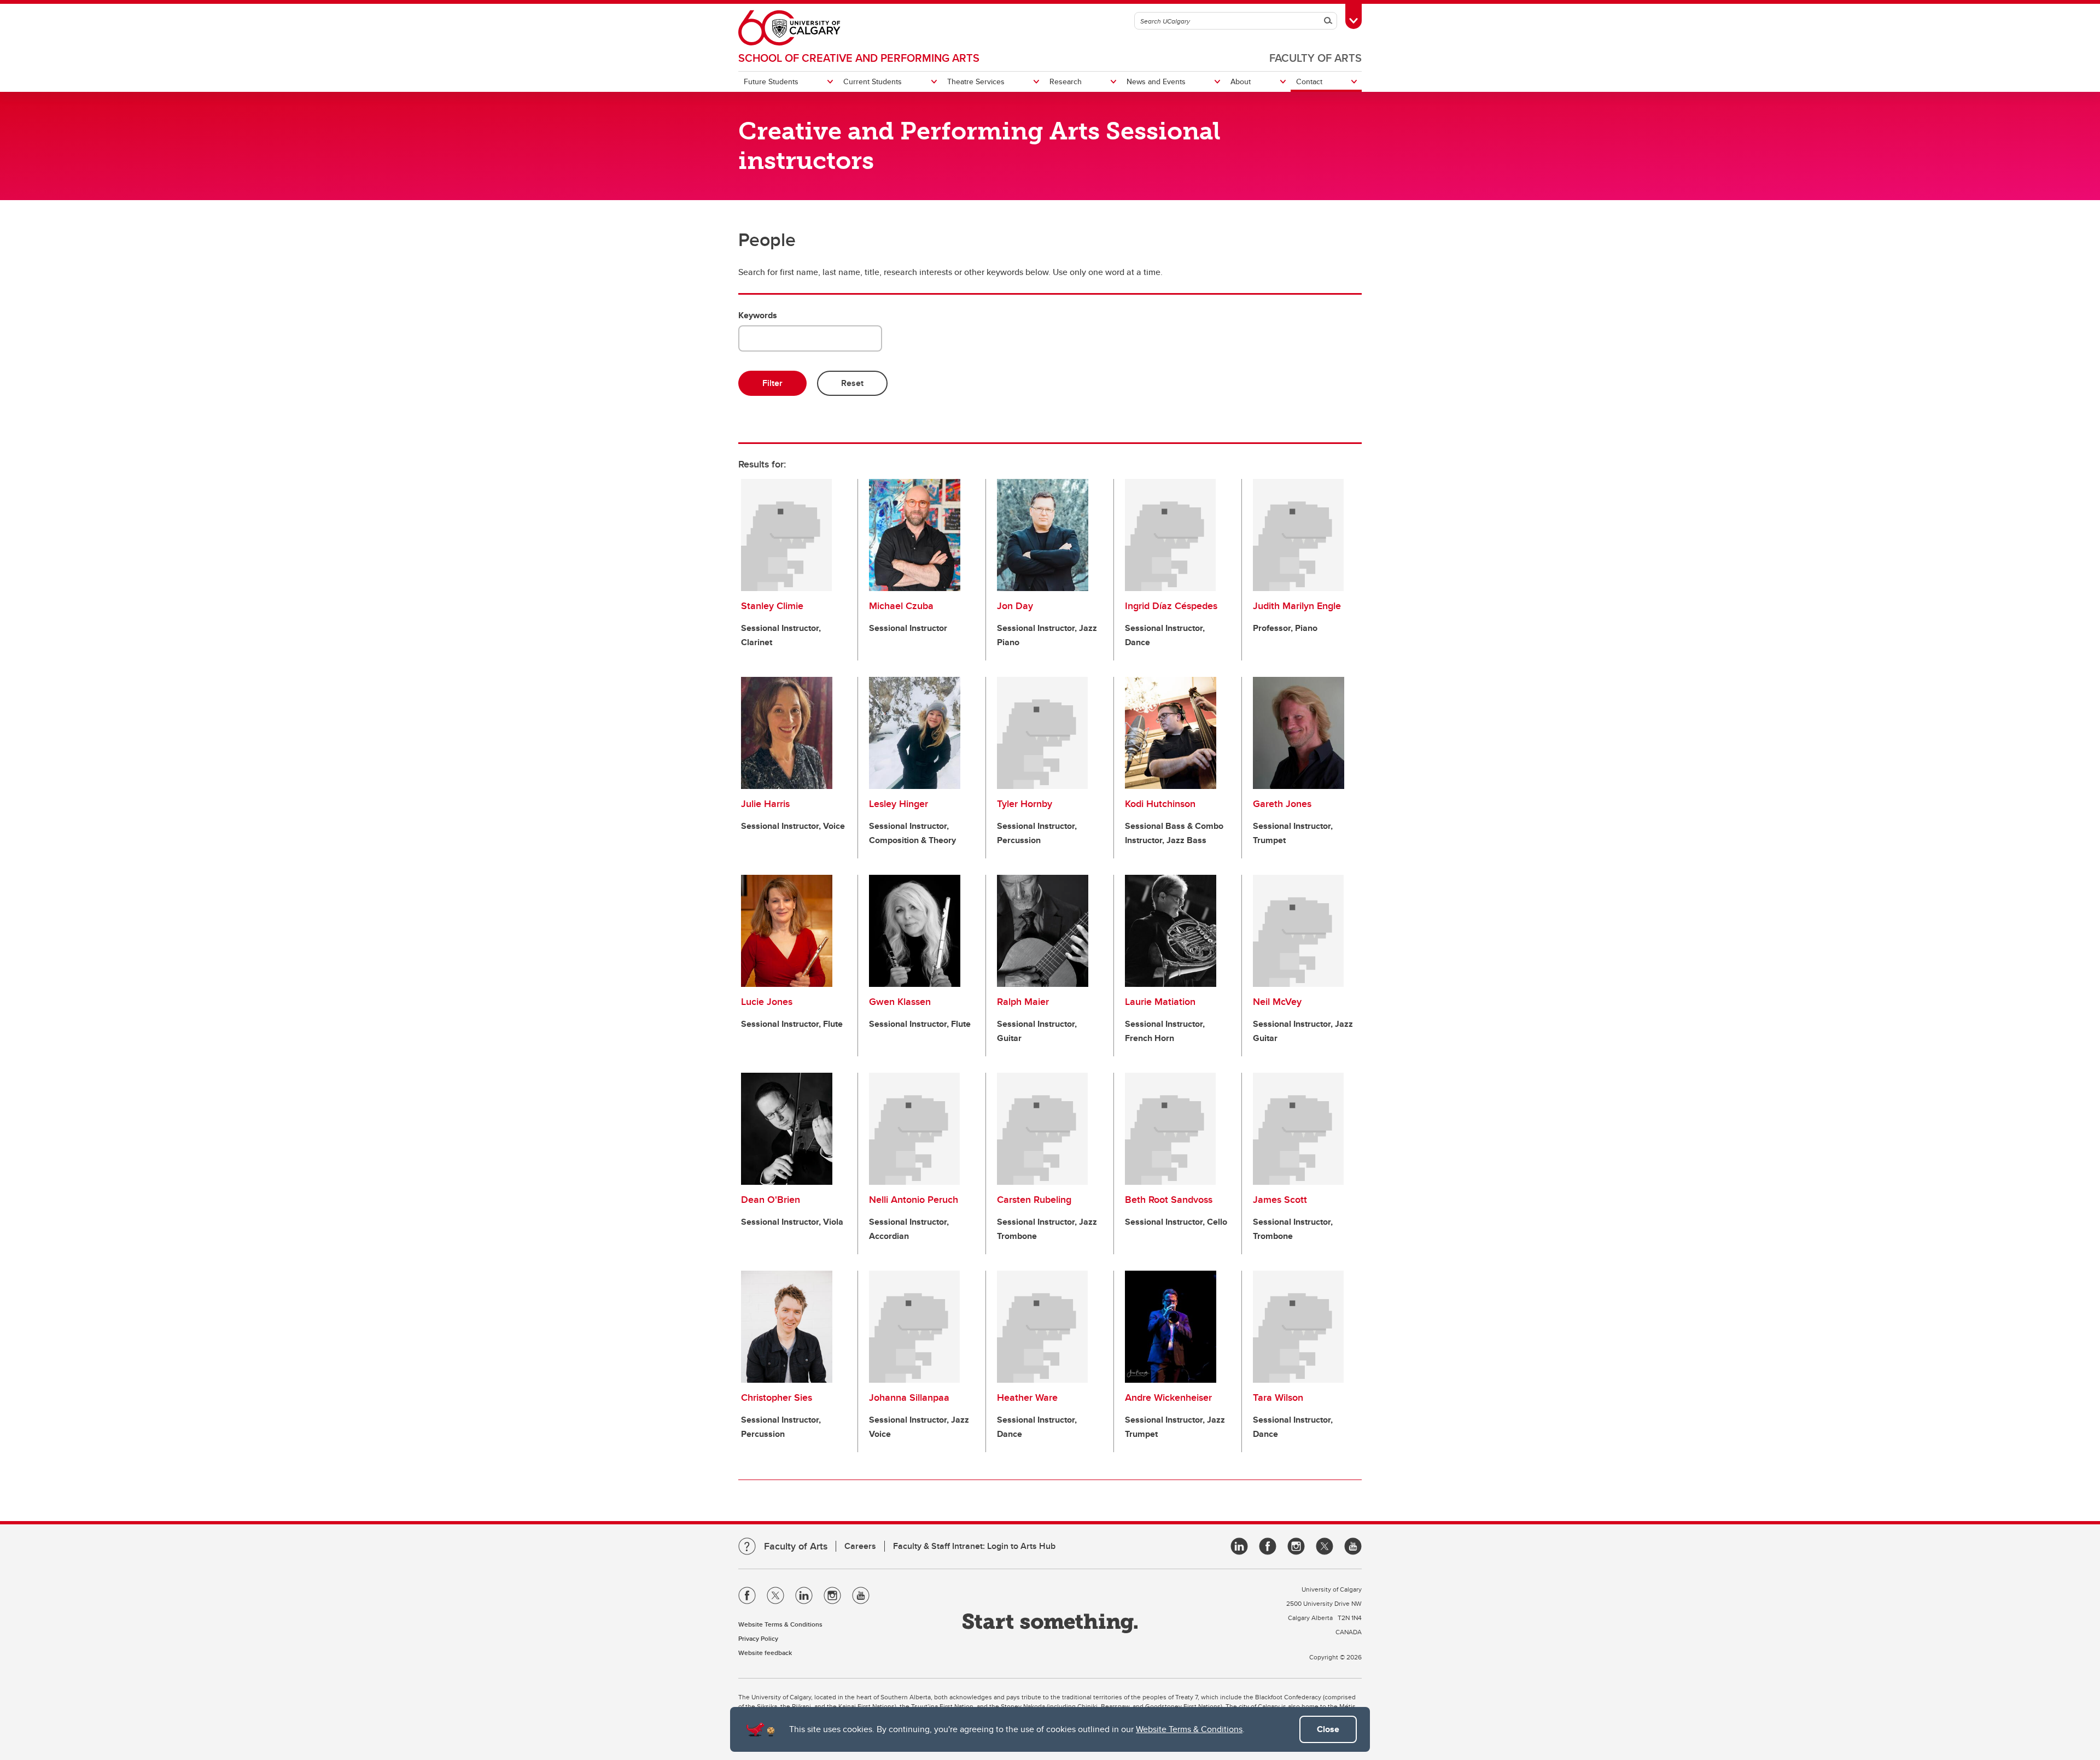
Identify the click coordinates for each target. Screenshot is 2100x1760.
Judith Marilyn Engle (1297, 606)
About (1241, 81)
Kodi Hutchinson (1160, 804)
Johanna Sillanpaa (909, 1398)
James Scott (1280, 1200)
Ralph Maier (1023, 1002)
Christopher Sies (777, 1398)
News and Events (1156, 81)
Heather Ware (1027, 1398)
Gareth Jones (1282, 804)
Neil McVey (1277, 1002)
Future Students (771, 81)
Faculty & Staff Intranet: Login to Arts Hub (974, 1546)
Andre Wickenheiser (1168, 1398)
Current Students (873, 81)
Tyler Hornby (1025, 804)
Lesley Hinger (899, 804)
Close (1328, 1729)
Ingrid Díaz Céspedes (1171, 606)
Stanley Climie (772, 606)
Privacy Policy (758, 1638)
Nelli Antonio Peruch (914, 1200)
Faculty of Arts (1316, 58)
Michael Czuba (901, 606)
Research (1066, 81)
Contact (1309, 81)
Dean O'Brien (771, 1200)
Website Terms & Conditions (1189, 1729)
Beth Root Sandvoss (1169, 1200)
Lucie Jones (767, 1002)
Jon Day (1015, 606)
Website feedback (765, 1653)
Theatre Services (976, 81)
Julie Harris (765, 804)
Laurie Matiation (1160, 1002)
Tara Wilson (1278, 1398)
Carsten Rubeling (1034, 1200)
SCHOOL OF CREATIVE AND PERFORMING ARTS (859, 58)
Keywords (758, 315)
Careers (860, 1546)
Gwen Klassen (900, 1002)
